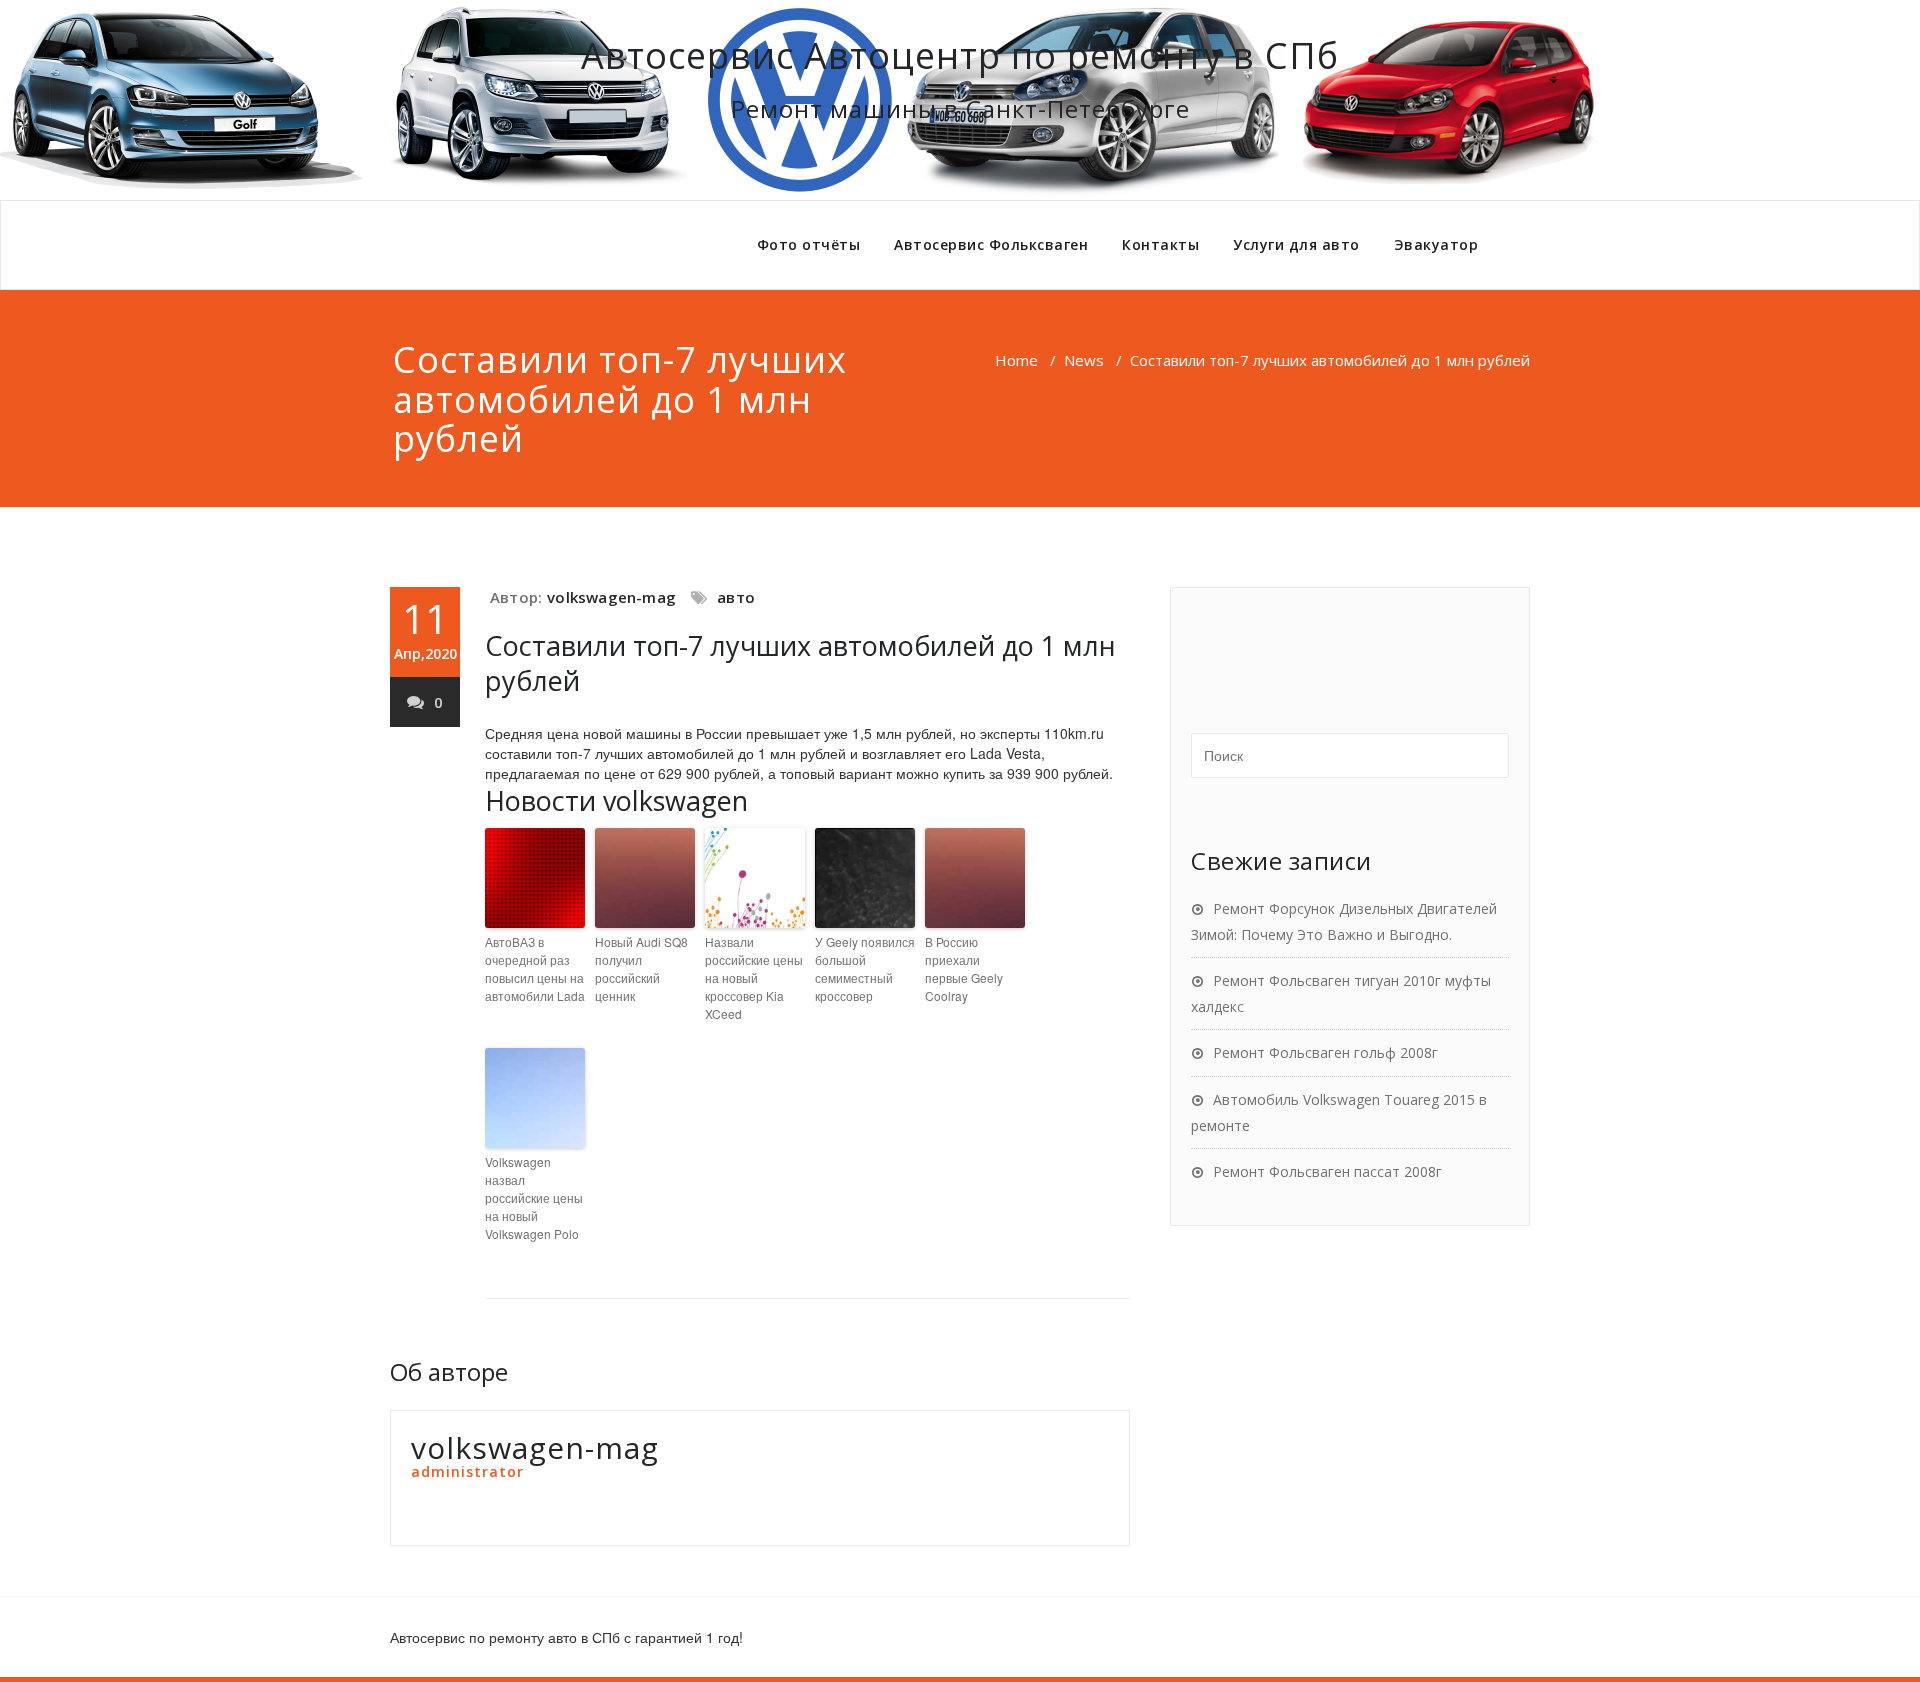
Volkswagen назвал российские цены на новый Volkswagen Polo (534, 1197)
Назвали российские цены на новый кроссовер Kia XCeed (754, 977)
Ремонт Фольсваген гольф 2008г (1325, 1052)
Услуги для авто (1296, 244)
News (1084, 360)
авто (736, 597)
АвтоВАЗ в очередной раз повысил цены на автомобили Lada (535, 968)
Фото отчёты (809, 244)
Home (1016, 360)
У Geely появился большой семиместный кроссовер (865, 968)
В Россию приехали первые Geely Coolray (964, 968)
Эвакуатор (1436, 244)
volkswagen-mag (611, 597)
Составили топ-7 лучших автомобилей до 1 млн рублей (800, 663)
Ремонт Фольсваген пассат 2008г (1327, 1171)
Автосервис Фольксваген (991, 244)
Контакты (1160, 244)
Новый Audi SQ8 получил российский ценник (641, 968)
